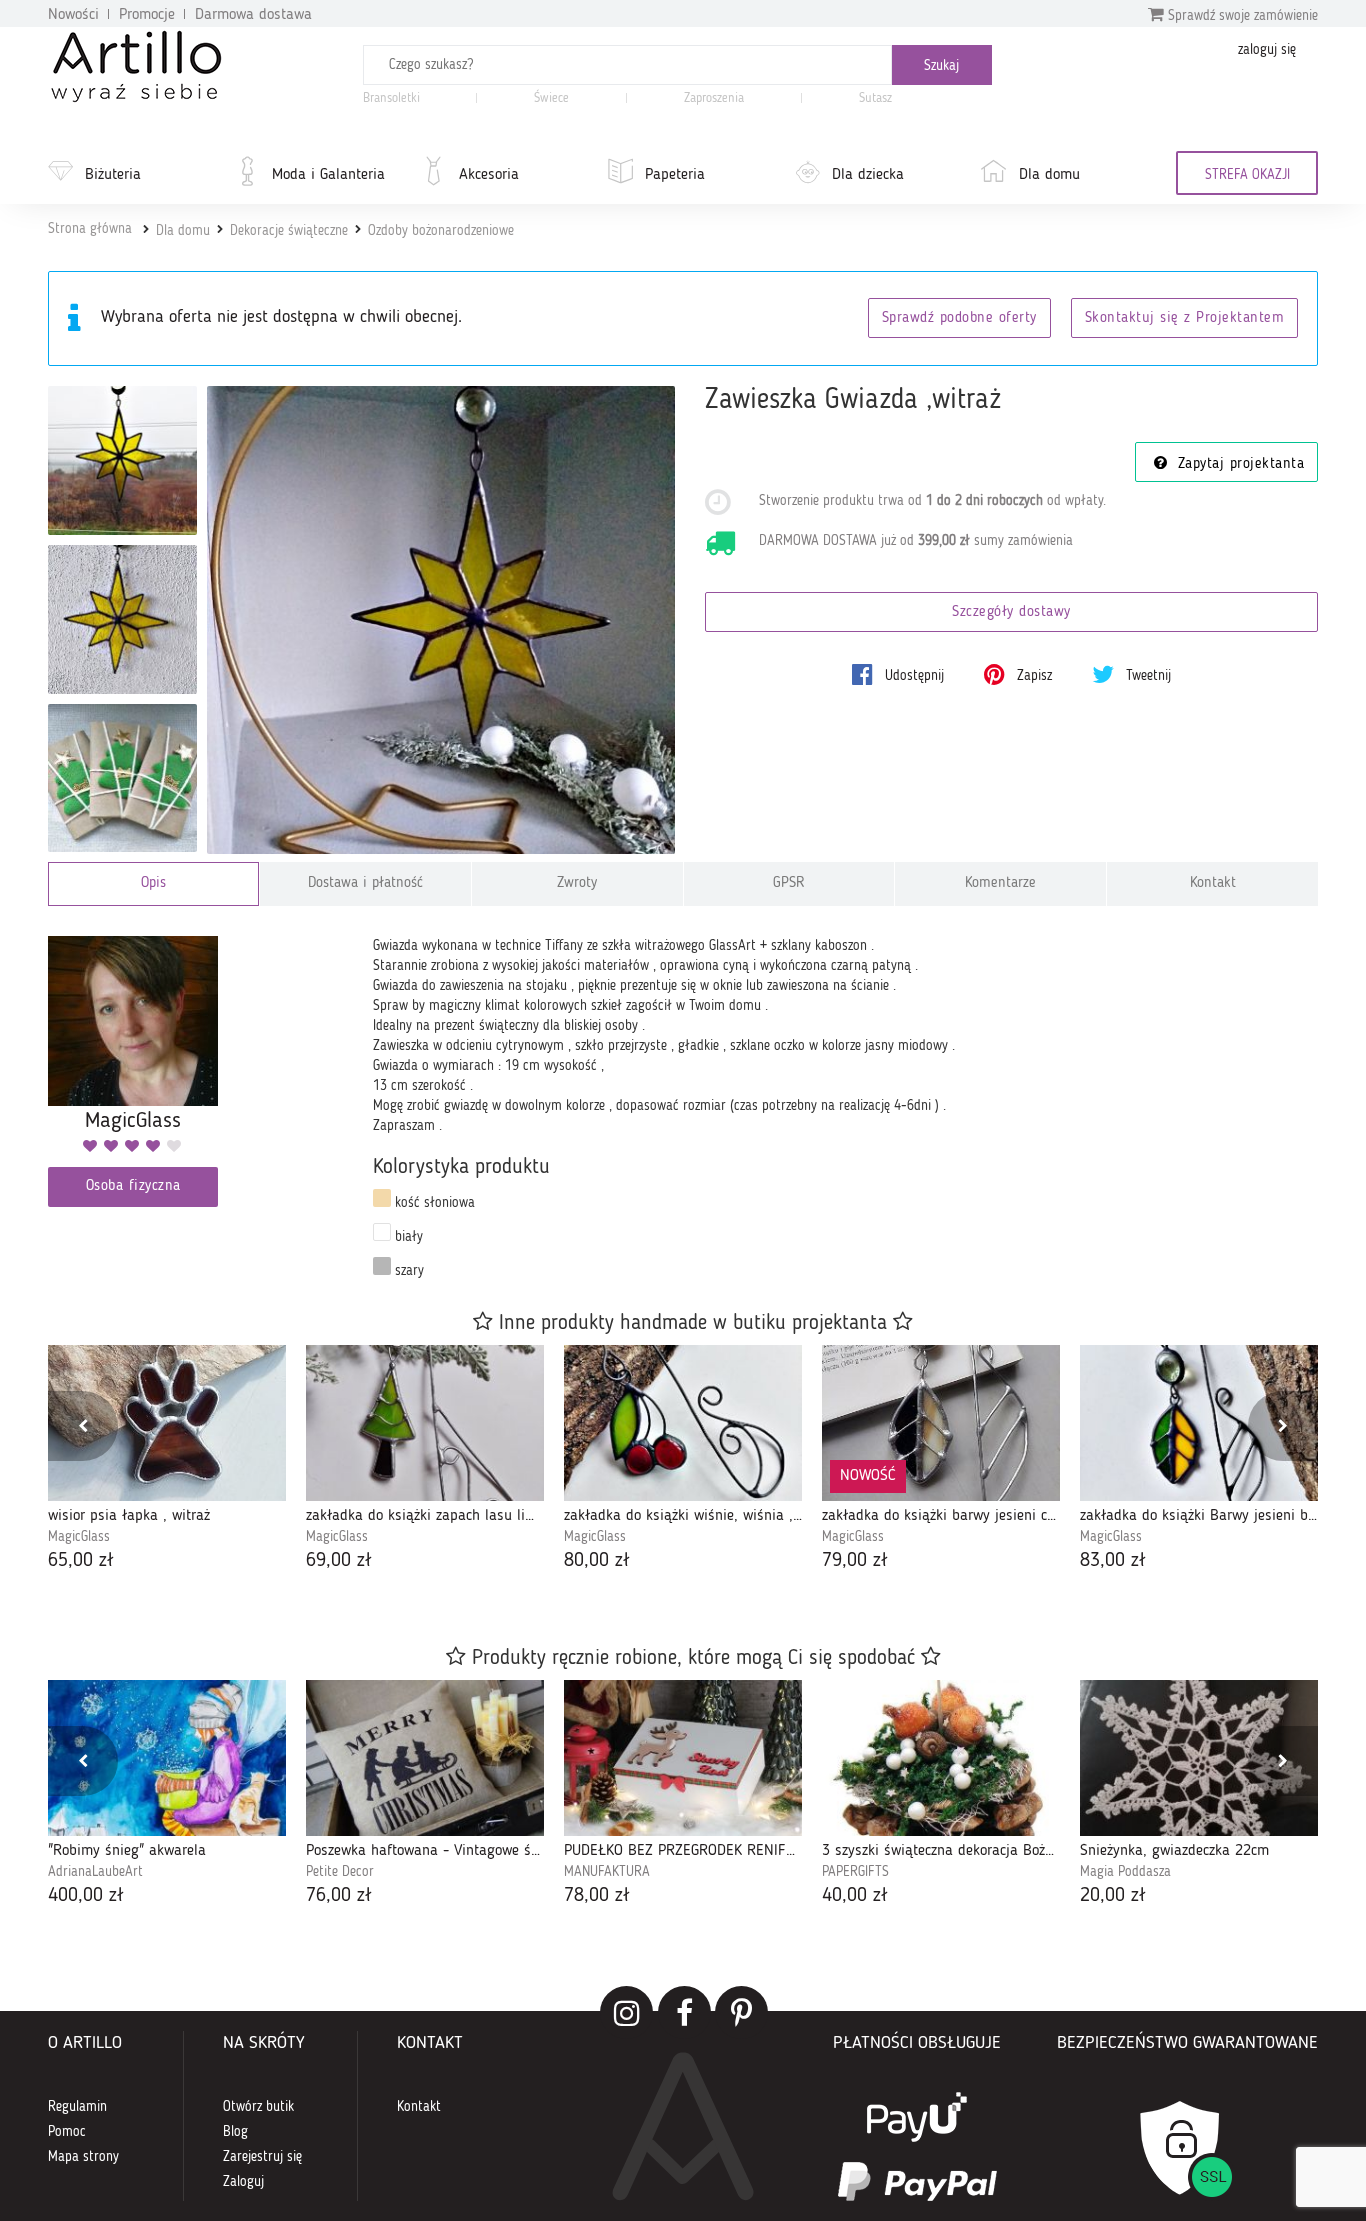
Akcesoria (489, 175)
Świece (551, 98)
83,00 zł (1113, 1561)
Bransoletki (391, 98)
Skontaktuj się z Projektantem (1185, 318)
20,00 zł (1113, 1896)
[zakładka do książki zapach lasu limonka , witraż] (425, 1423)
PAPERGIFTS (855, 1872)
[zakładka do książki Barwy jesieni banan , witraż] (1199, 1423)
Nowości (73, 15)
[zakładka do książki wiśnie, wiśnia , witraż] (683, 1423)
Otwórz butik (258, 2107)
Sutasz (875, 98)
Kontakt (1213, 883)
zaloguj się (1267, 50)
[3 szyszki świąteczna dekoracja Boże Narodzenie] (941, 1758)
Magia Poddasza (1125, 1872)
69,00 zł (339, 1561)
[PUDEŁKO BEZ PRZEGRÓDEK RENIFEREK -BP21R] (683, 1758)
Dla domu (1049, 175)
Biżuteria (113, 175)
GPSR (789, 883)
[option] (167, 1460)
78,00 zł (597, 1896)
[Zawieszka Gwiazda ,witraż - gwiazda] (122, 619)
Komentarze (1000, 883)
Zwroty (577, 883)
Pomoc (67, 2132)
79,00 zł (855, 1561)
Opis (153, 883)
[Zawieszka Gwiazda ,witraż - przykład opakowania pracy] (122, 778)
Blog (235, 2132)
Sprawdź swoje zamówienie (1241, 16)
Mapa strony (83, 2157)
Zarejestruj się (262, 2157)
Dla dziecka (868, 175)
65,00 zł (81, 1561)
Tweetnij (1146, 676)
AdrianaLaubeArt (95, 1872)
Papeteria (675, 175)
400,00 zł (86, 1896)
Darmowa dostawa (253, 15)
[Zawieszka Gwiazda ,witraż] (441, 620)
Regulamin (77, 2107)
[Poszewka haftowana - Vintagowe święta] (425, 1758)
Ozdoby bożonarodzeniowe (441, 231)
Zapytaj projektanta (1238, 464)
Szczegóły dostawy (1011, 612)
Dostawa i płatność (365, 883)
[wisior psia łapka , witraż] (167, 1423)
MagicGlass (79, 1537)
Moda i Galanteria (328, 175)
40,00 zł (855, 1896)
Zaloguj (243, 2182)
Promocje (147, 15)
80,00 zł (597, 1561)
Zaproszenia (714, 98)
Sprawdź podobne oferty (959, 318)
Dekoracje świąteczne (289, 231)
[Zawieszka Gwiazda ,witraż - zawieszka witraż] (122, 460)
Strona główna (90, 229)
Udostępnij (912, 676)
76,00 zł (339, 1896)
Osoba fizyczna (133, 1186)
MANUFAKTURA (607, 1872)
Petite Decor (340, 1872)
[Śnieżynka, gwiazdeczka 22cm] (1199, 1758)
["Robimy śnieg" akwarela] (167, 1758)
